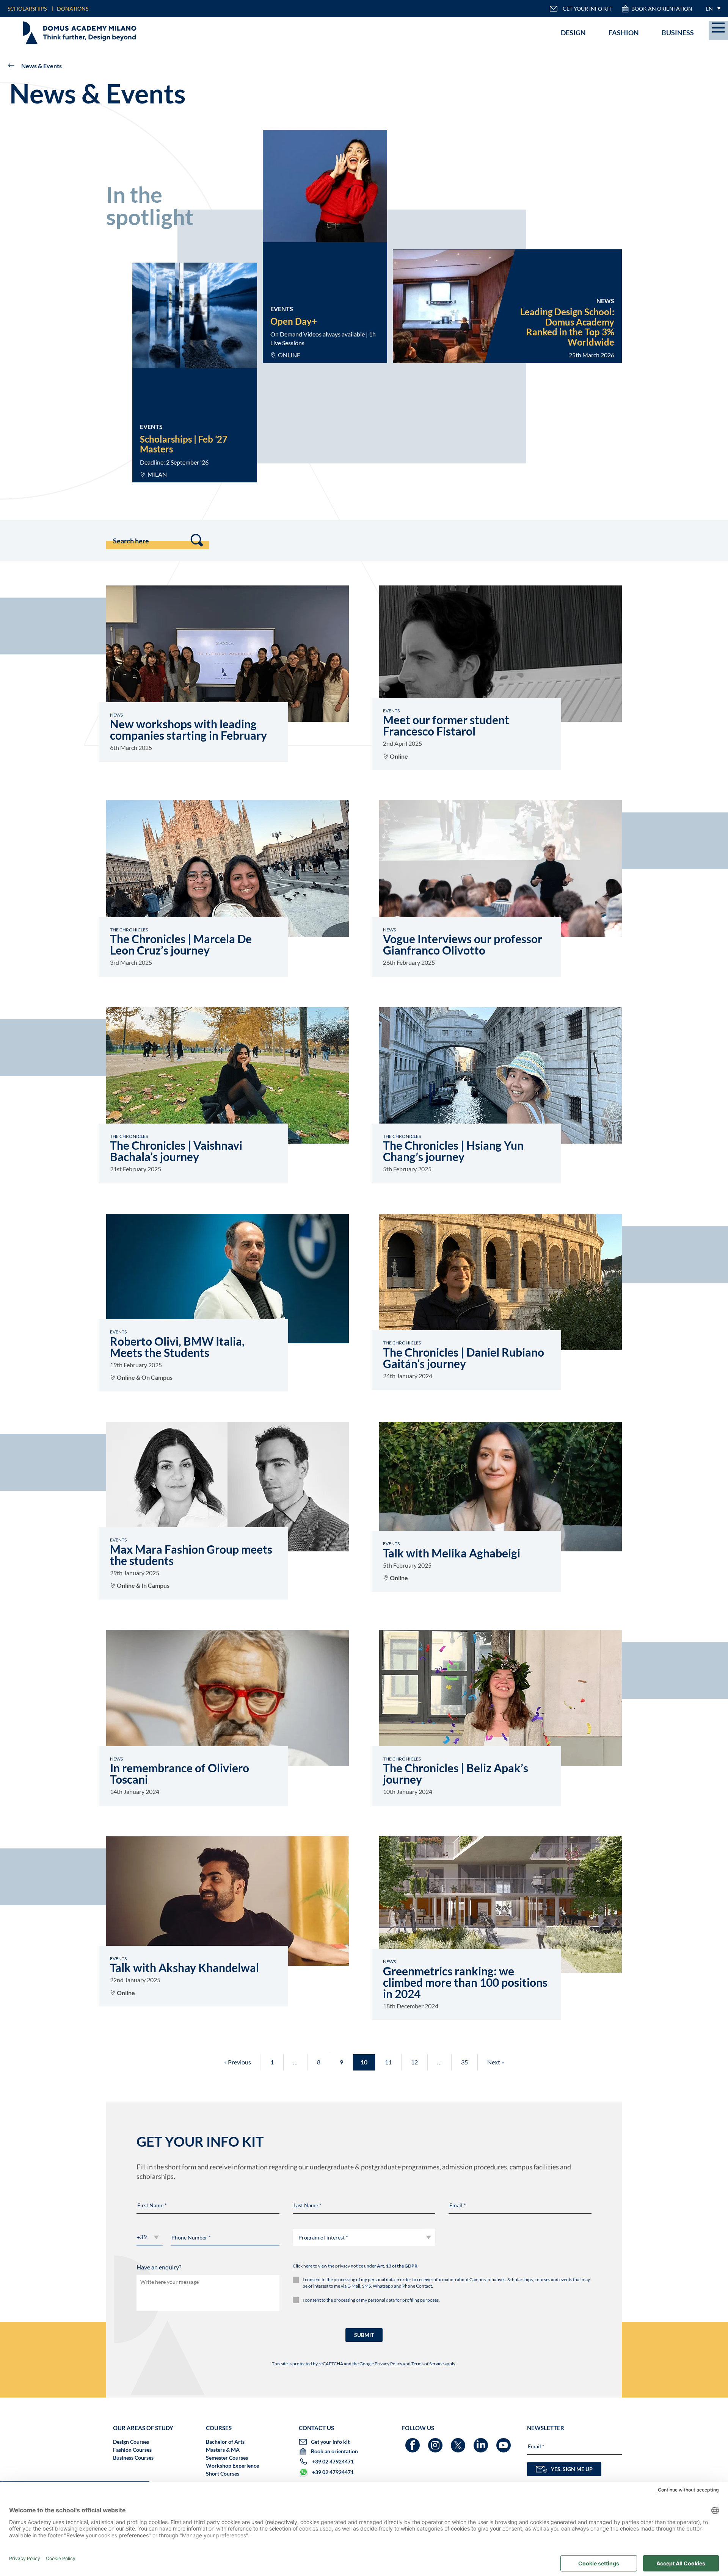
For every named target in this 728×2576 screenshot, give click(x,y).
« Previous (238, 2062)
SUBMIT (364, 2335)
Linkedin (482, 2442)
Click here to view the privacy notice (328, 2266)
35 (464, 2062)
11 (388, 2062)
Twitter (459, 2442)
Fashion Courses (132, 2450)
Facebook (413, 2442)
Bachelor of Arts (225, 2442)
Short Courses (223, 2473)
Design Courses (131, 2442)
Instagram (436, 2442)
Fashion (624, 33)
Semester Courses (227, 2458)
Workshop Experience (232, 2466)
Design (573, 33)
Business (678, 33)
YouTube (504, 2442)
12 (414, 2062)
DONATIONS (73, 9)
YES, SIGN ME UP (572, 2469)
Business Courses (133, 2458)
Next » (496, 2062)
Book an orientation (662, 9)
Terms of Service (428, 2364)
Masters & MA (223, 2450)
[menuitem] (711, 9)
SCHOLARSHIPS (27, 9)
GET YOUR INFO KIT (587, 9)
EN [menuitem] (709, 9)
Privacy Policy (388, 2364)
